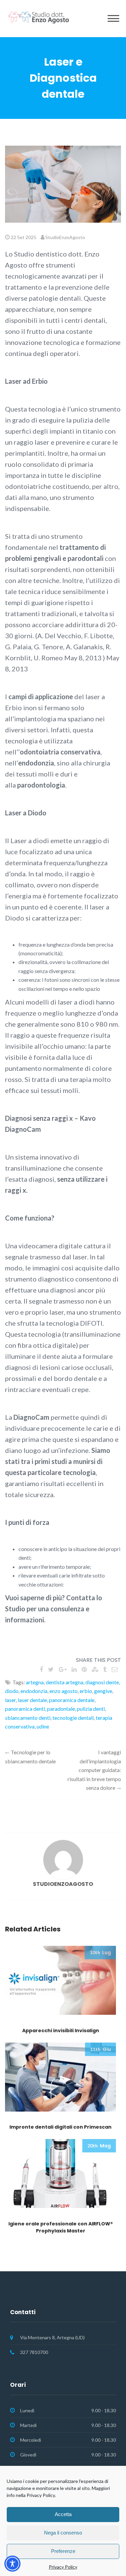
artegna (35, 1682)
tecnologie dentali (73, 1718)
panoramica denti (25, 1709)
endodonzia (34, 1691)
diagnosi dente (102, 1682)
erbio (86, 1691)
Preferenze (63, 2551)
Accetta (63, 2514)
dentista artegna (65, 1682)
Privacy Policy (63, 2567)
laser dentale (32, 1700)
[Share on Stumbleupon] (95, 1669)
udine (43, 1726)
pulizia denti (91, 1709)
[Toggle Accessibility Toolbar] (12, 2564)
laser (10, 1700)
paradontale (61, 1709)
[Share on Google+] (63, 1669)
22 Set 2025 (24, 237)
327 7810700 (34, 2352)
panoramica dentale (72, 1700)
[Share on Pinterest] (84, 1669)
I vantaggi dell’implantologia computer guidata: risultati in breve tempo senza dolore (94, 1770)
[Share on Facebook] (41, 1669)
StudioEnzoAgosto (65, 237)
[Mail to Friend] (115, 1669)
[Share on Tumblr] (105, 1669)
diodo (12, 1691)
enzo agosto (64, 1691)
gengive (103, 1691)
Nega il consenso (63, 2533)
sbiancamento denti (28, 1718)
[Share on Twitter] (51, 1669)
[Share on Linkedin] (74, 1669)
